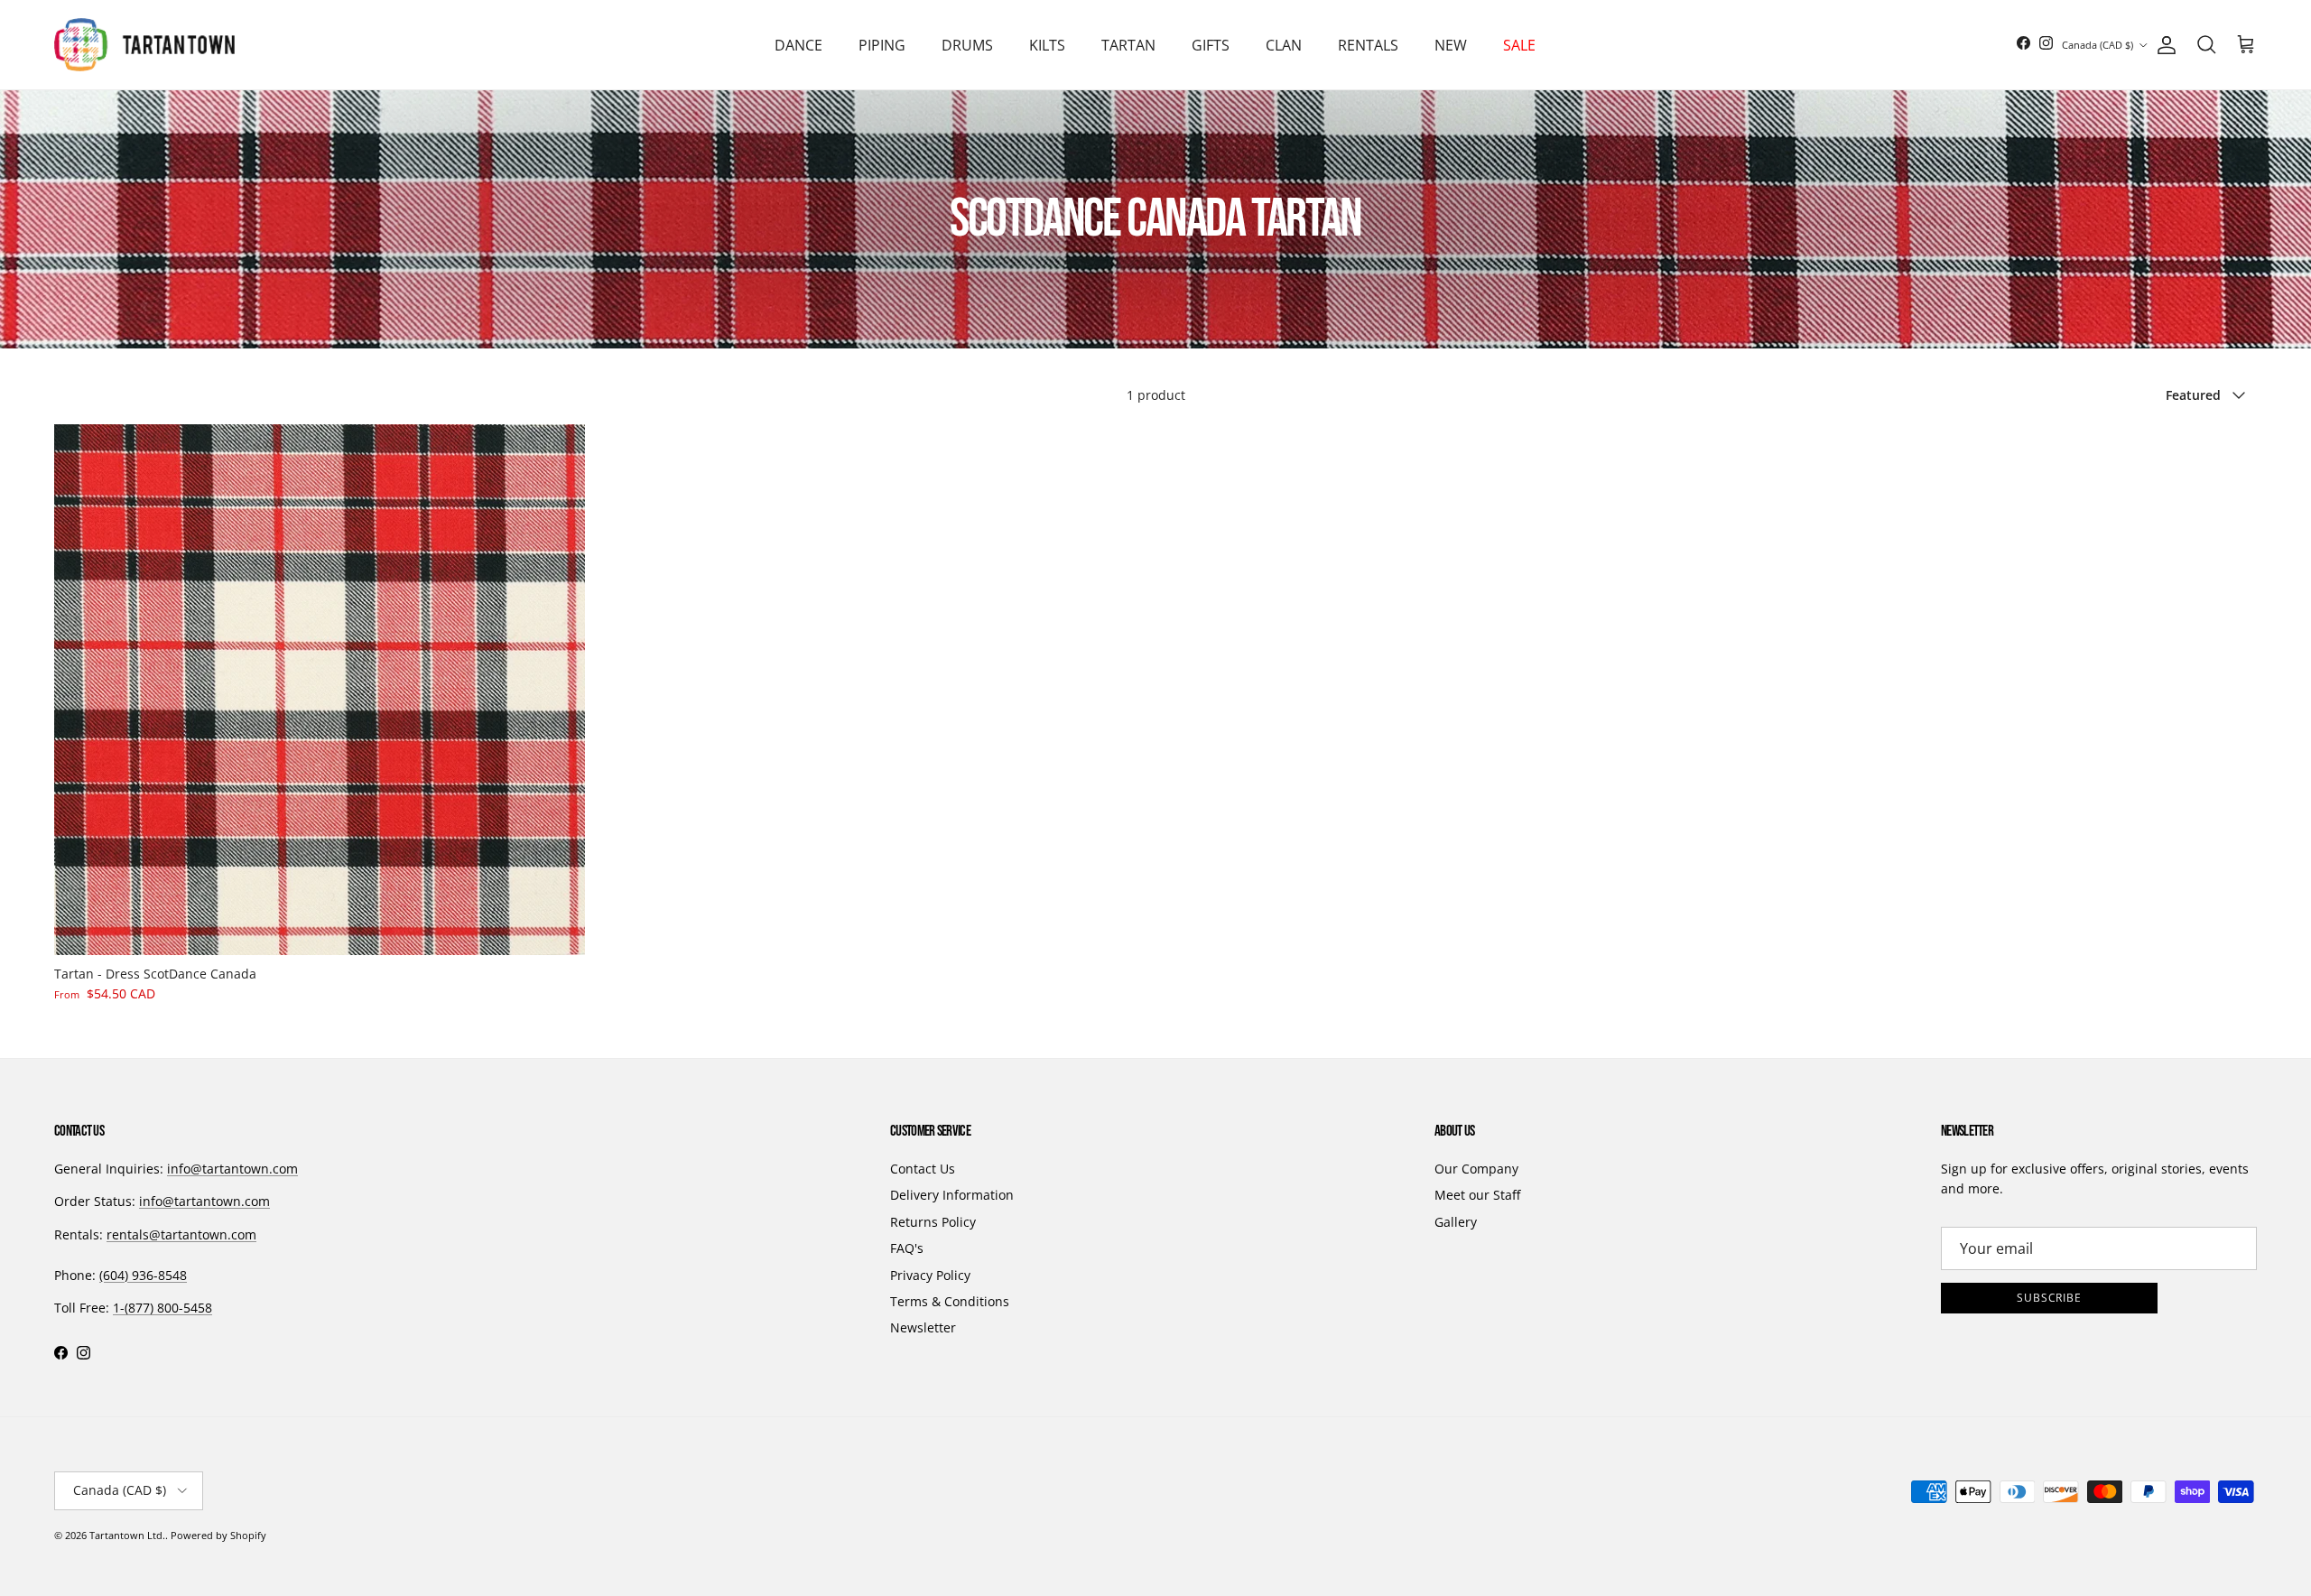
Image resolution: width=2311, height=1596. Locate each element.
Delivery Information (952, 1195)
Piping (882, 45)
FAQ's (907, 1248)
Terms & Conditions (950, 1301)
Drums (967, 45)
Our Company (1476, 1169)
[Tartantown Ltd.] (144, 45)
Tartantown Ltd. (127, 1535)
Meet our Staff (1477, 1195)
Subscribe (2050, 1298)
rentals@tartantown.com (181, 1234)
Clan (1284, 45)
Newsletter (923, 1327)
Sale (1519, 45)
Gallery (1456, 1222)
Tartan (1128, 45)
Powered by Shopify (218, 1535)
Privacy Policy (930, 1275)
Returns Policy (933, 1222)
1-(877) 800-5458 (162, 1308)
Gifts (1211, 45)
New (1451, 45)
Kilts (1047, 45)
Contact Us (923, 1169)
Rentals (1368, 45)
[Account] (2163, 45)
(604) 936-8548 (143, 1275)
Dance (798, 45)
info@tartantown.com (232, 1169)
